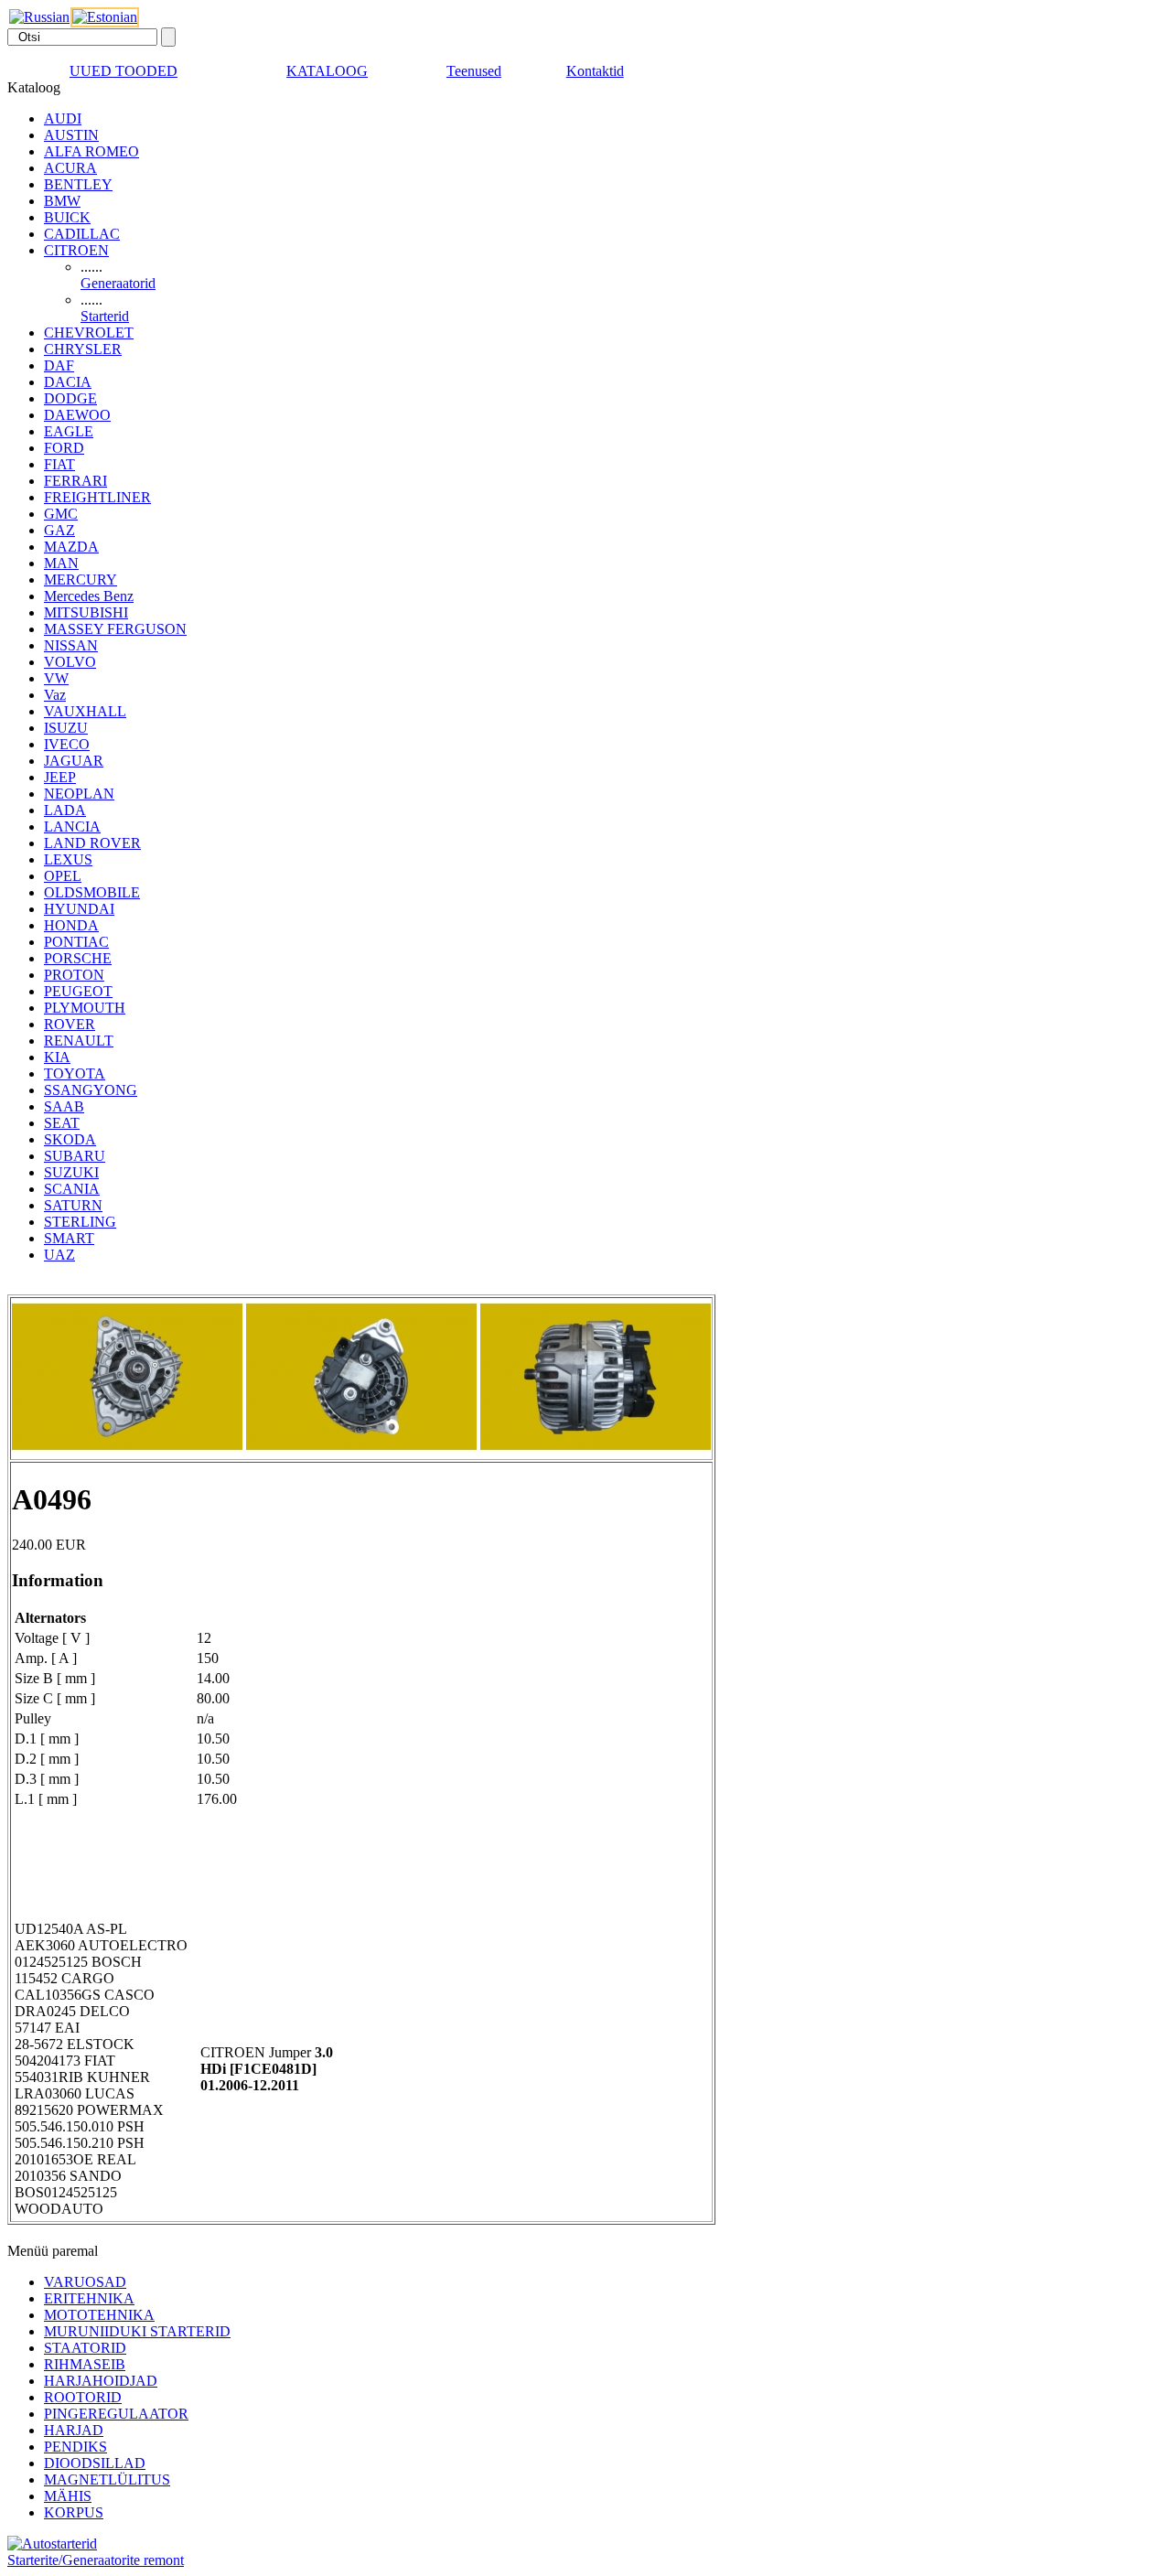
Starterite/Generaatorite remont (96, 2560)
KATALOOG (327, 71)
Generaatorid (118, 283)
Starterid (105, 316)
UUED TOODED (124, 71)
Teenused (474, 71)
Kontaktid (595, 71)
